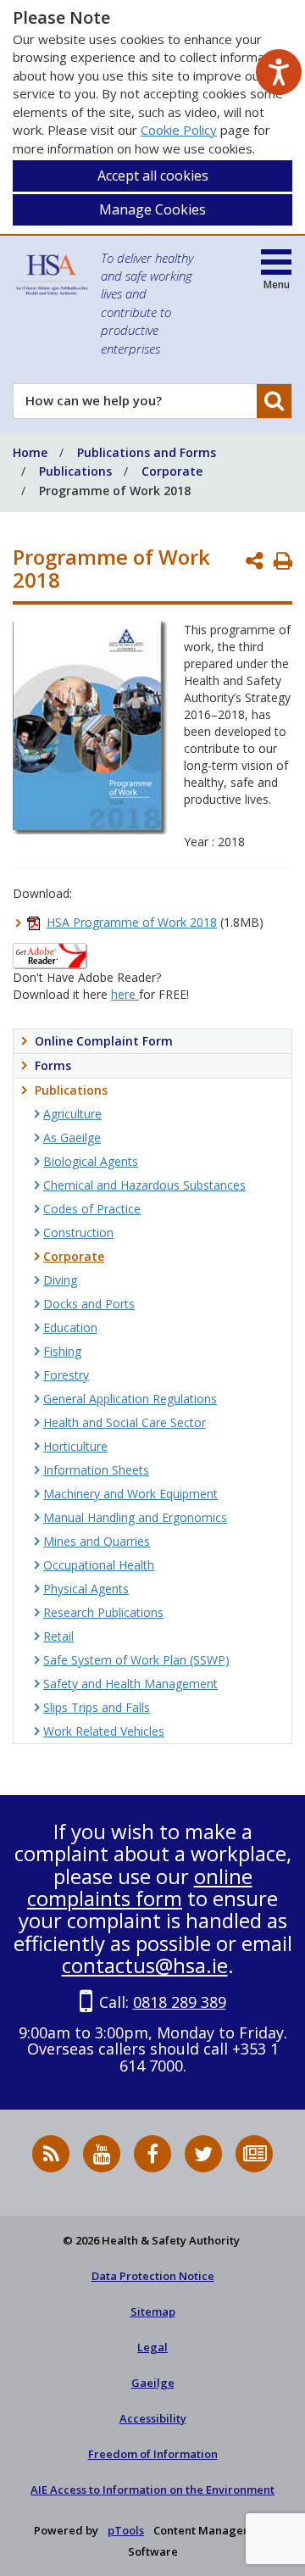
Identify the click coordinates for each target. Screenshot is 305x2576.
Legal (152, 2347)
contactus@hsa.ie (145, 1965)
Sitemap (153, 2311)
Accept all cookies (153, 176)
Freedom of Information (153, 2454)
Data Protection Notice (153, 2276)
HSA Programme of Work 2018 (132, 922)
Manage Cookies (152, 209)
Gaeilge (153, 2383)
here (125, 994)
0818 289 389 (180, 2002)
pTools (126, 2530)
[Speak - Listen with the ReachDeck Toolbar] (279, 72)
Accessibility (153, 2418)
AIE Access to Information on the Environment (152, 2490)
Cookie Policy (179, 130)
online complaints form (140, 1887)
